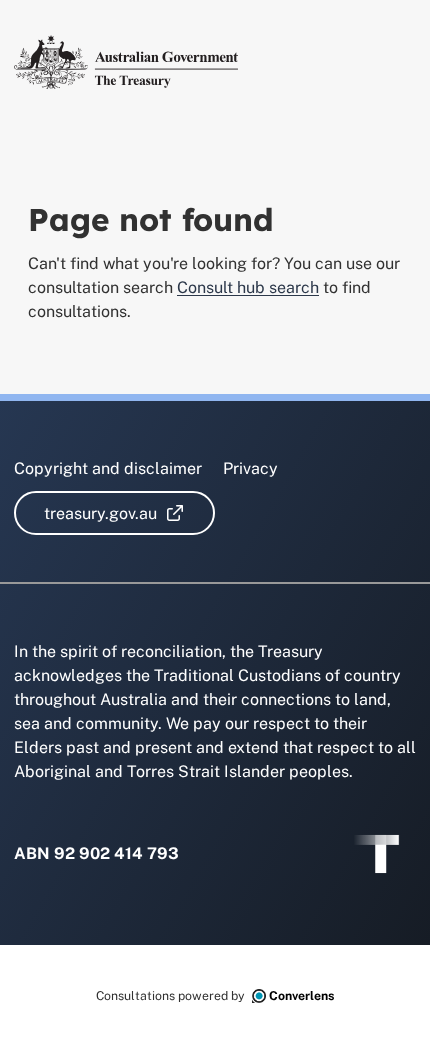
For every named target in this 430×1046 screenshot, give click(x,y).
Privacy (250, 468)
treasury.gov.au (129, 513)
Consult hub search (248, 287)
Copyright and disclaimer (108, 468)
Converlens (301, 995)
